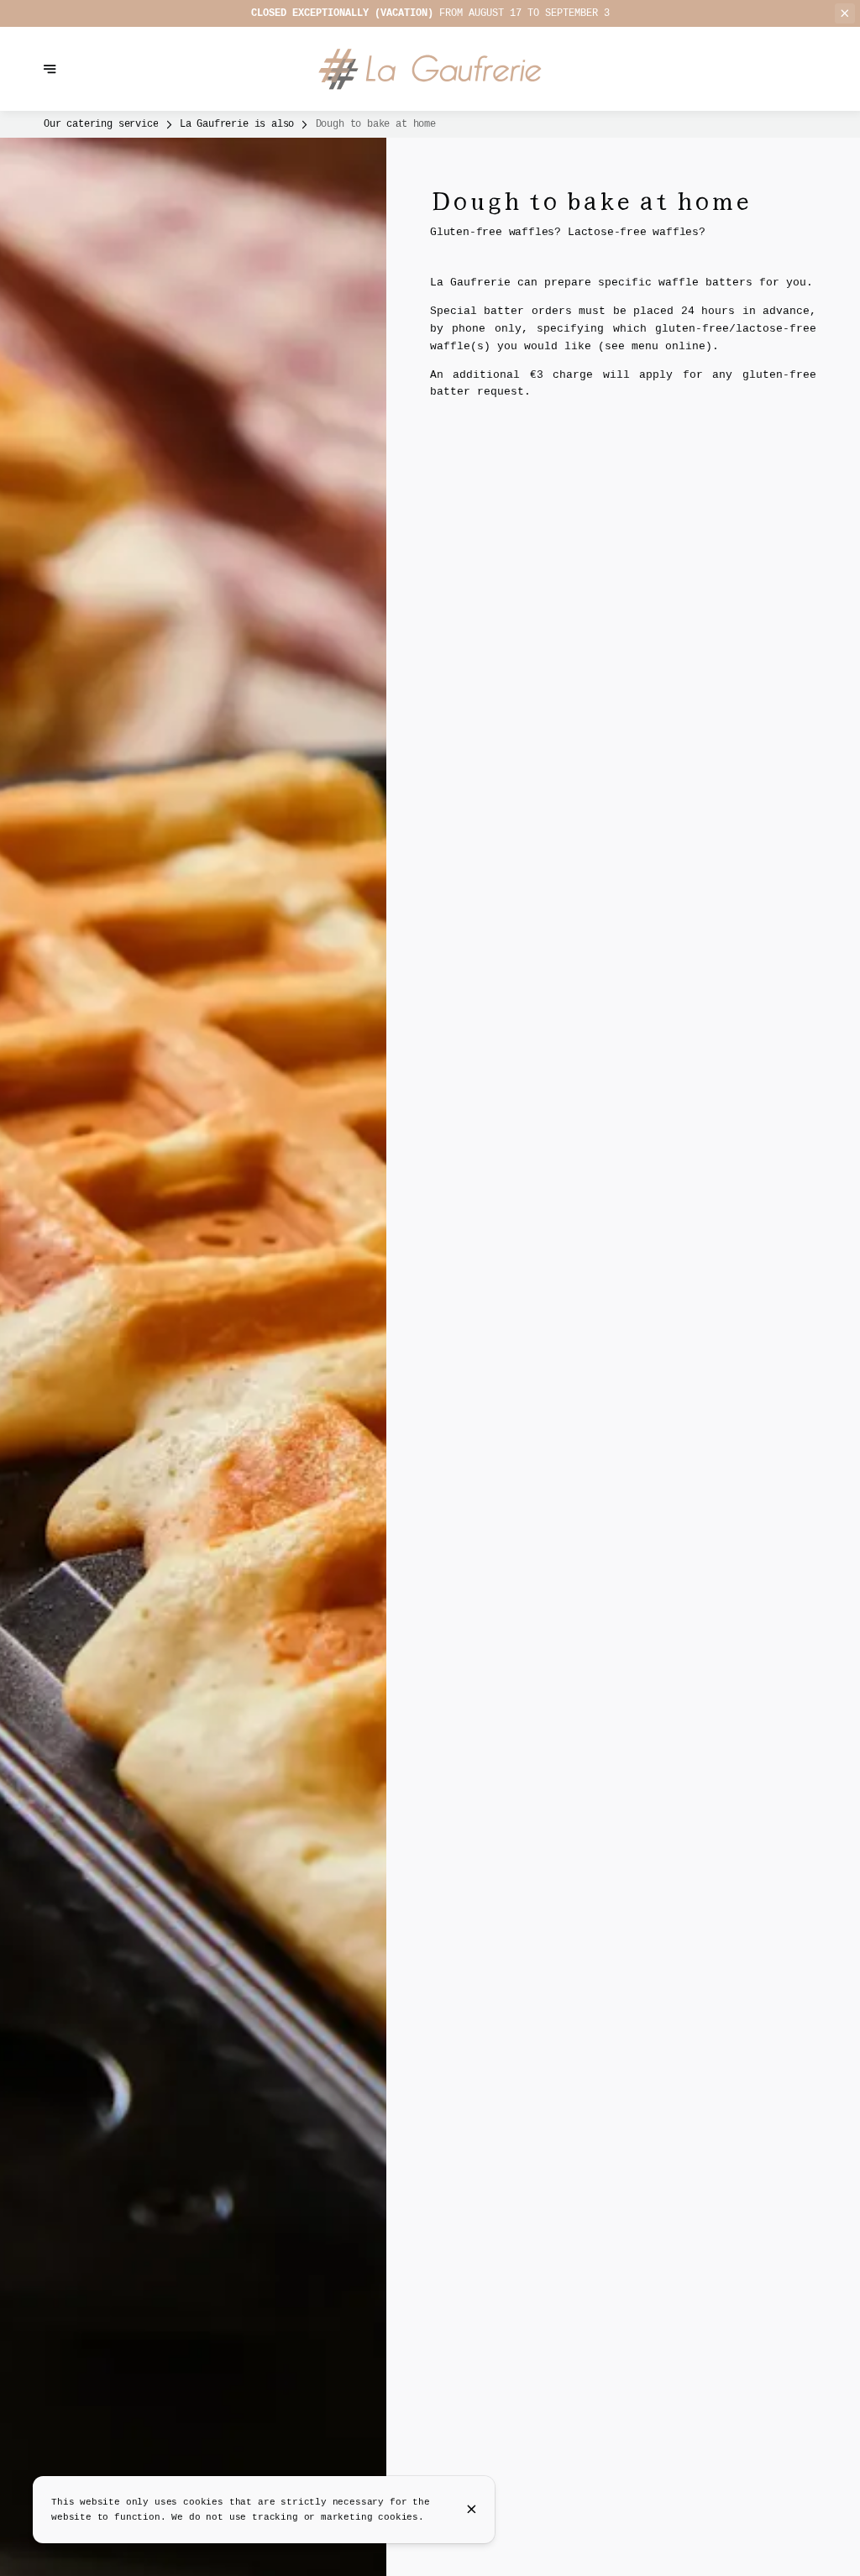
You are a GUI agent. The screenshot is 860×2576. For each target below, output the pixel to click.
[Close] (472, 2509)
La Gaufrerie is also (237, 124)
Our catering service (101, 124)
